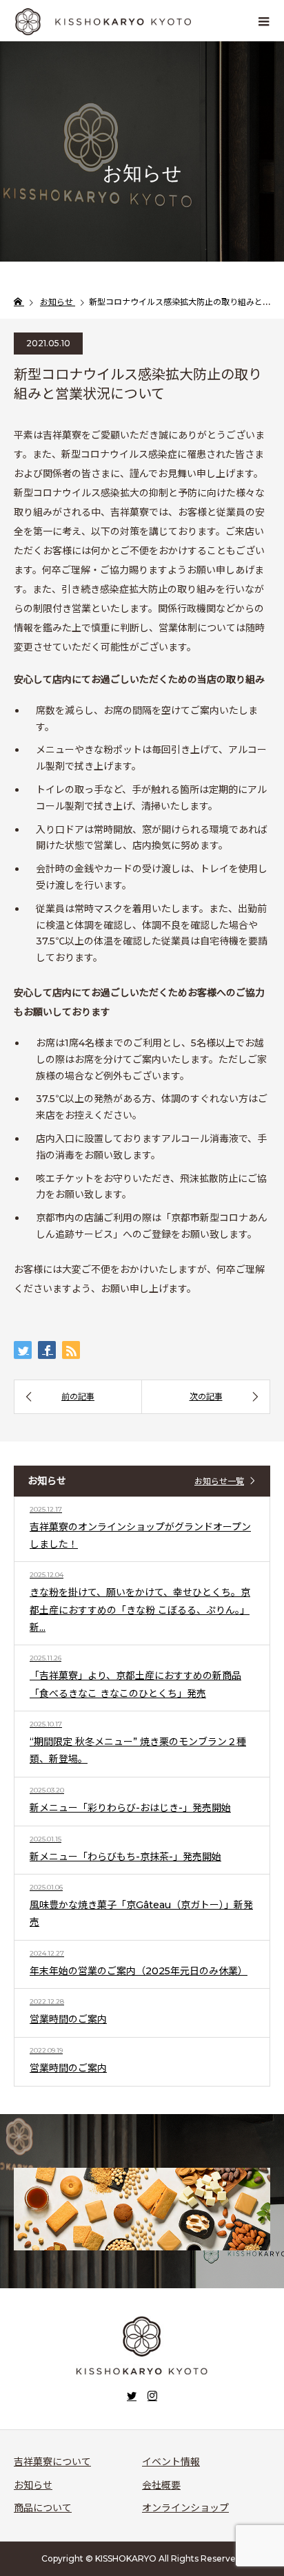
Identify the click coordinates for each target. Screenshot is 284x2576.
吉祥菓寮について (52, 2462)
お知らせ (33, 2485)
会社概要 (161, 2485)
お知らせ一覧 (219, 1481)
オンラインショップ (185, 2508)
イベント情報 (171, 2462)
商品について (43, 2508)
